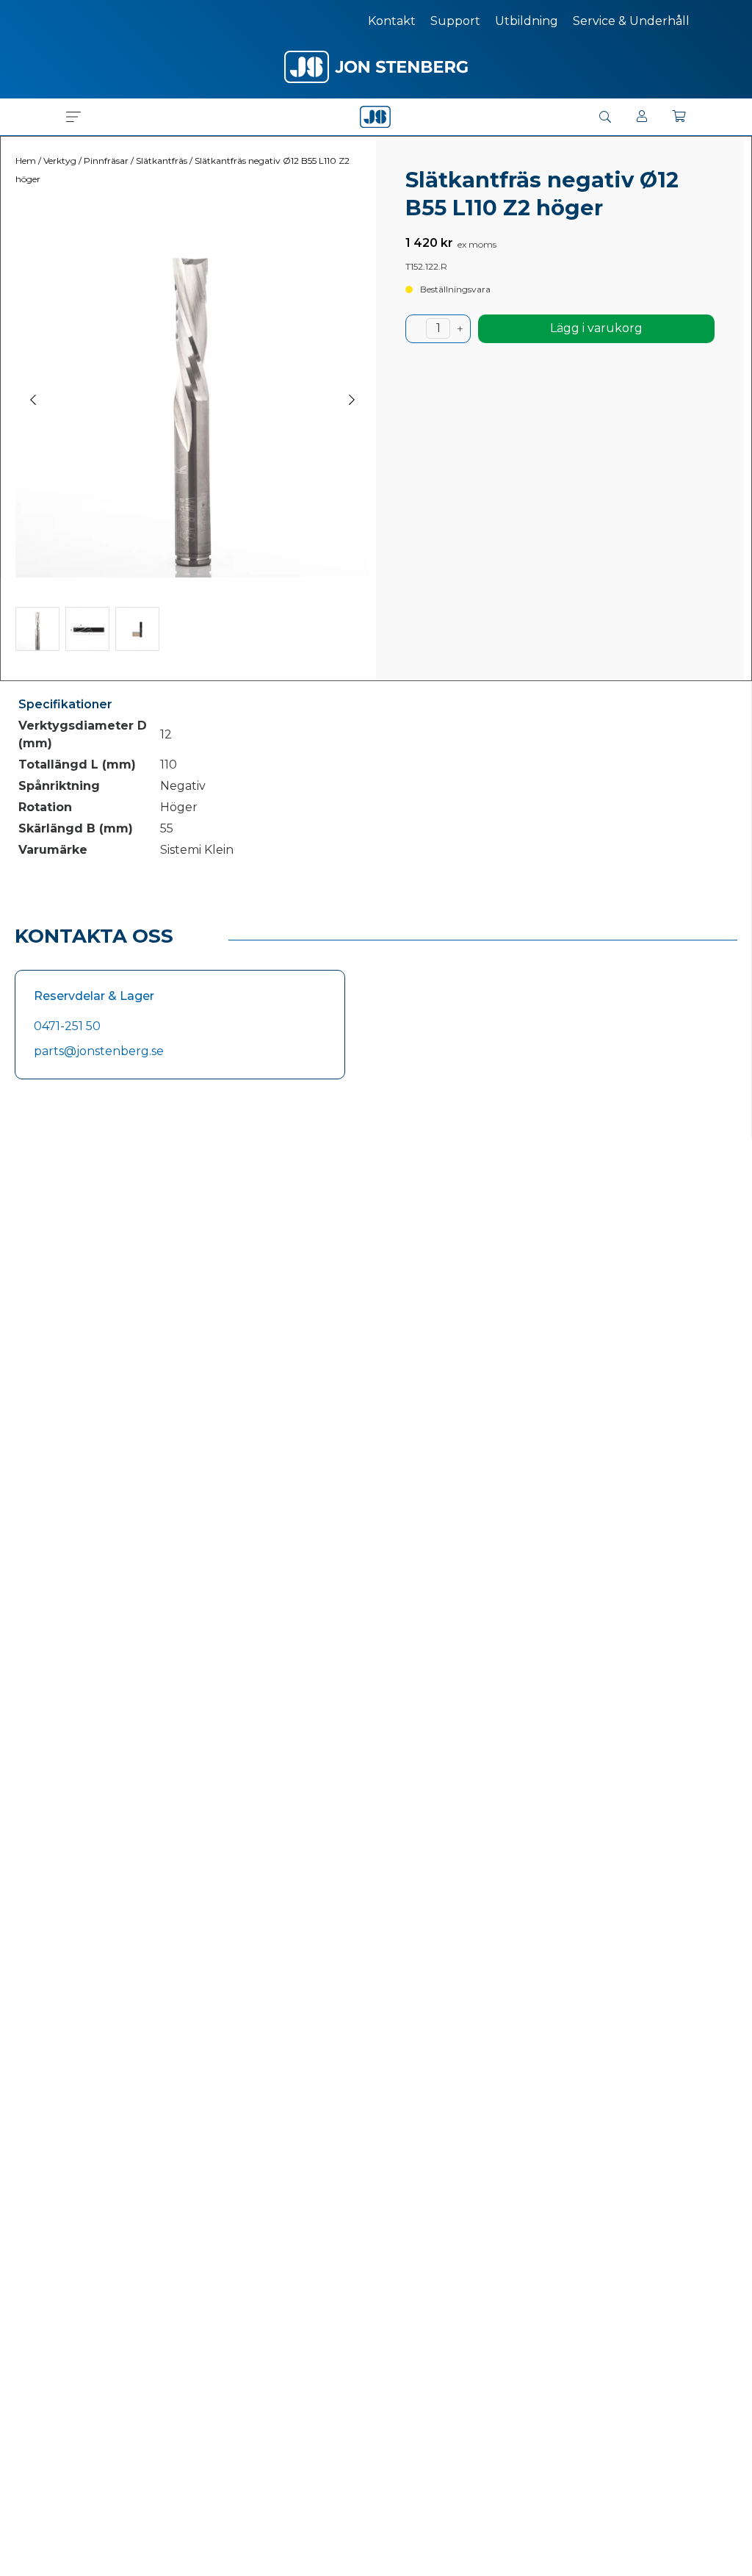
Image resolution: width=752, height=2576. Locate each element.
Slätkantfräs (162, 161)
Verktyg (60, 161)
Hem (26, 161)
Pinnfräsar (106, 161)
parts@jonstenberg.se (99, 1051)
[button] (73, 117)
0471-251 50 (67, 1026)
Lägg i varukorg (596, 328)
